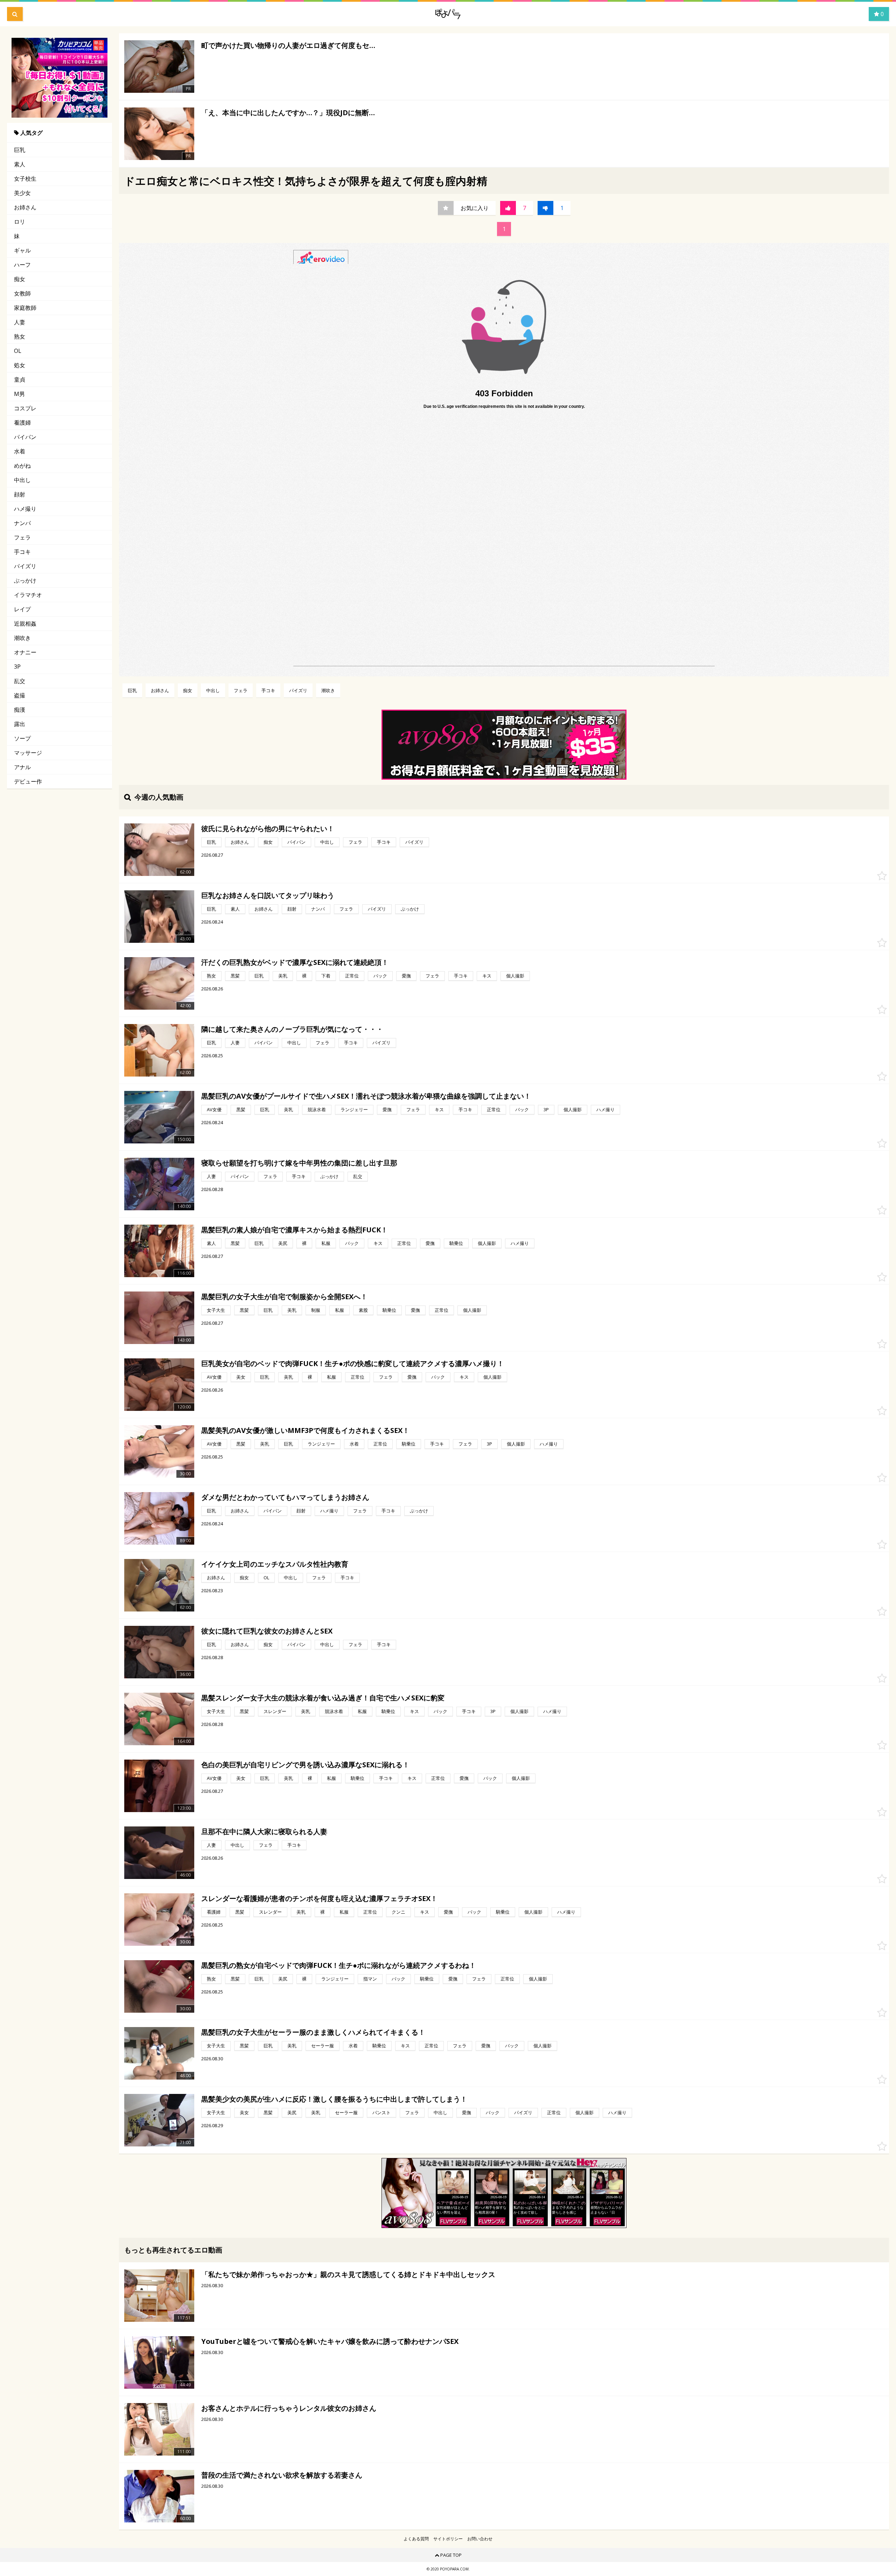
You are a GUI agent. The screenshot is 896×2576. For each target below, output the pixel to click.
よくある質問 (416, 2539)
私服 (326, 1243)
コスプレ (25, 408)
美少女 (22, 193)
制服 (316, 1310)
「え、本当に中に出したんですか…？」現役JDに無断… (288, 113)
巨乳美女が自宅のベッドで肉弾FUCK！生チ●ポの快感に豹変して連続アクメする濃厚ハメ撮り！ (353, 1363)
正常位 (352, 976)
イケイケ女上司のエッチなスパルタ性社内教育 (275, 1564)
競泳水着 (317, 1109)
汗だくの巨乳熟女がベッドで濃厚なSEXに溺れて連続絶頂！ (295, 962)
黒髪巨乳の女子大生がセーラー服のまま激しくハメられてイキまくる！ (313, 2032)
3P (17, 667)
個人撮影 (515, 976)
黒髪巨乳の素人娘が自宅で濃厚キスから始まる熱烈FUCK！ (295, 1230)
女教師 (22, 293)
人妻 (20, 322)
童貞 (20, 380)
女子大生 (216, 1310)
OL (18, 351)
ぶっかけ (25, 580)
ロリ (20, 222)
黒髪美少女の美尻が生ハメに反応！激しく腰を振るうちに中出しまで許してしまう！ (334, 2099)
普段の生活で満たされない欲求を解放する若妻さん (282, 2475)
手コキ (22, 552)
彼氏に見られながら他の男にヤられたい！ (268, 829)
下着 (326, 976)
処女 (20, 365)
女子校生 (25, 179)
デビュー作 (28, 781)
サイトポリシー (448, 2539)
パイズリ (25, 566)
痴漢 (20, 710)
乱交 (20, 681)
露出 (20, 724)
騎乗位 (456, 1243)
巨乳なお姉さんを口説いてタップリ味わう (268, 895)
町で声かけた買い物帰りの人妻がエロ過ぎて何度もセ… (288, 45)
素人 (20, 164)
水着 (20, 451)
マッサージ (28, 753)
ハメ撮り (25, 509)
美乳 (283, 976)
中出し (22, 480)
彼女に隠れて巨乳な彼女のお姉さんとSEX (267, 1631)
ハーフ (22, 265)
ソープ (22, 738)
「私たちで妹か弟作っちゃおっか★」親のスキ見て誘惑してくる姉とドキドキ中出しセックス (348, 2274)
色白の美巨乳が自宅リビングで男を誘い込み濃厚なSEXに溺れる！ (305, 1765)
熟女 (20, 336)
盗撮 (20, 695)
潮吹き (22, 638)
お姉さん (25, 207)
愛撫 (406, 976)
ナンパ (22, 523)
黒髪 (235, 976)
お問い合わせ (480, 2539)
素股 (363, 1310)
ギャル (22, 250)
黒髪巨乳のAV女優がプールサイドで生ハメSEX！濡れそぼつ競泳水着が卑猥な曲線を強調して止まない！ (366, 1096)
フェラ (22, 537)
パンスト (381, 2112)
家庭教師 (25, 308)
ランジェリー (354, 1109)
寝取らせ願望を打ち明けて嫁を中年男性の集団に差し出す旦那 (299, 1163)
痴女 (20, 279)
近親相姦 (25, 624)
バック (380, 976)
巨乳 (20, 150)
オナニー (25, 652)
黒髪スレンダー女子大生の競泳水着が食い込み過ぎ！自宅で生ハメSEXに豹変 (323, 1698)
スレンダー (275, 1711)
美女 (241, 1377)
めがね (22, 466)
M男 (19, 394)
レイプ (22, 609)
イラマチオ (28, 595)
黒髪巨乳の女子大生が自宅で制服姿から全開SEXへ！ (284, 1297)
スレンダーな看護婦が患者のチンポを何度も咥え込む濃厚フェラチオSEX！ (319, 1898)
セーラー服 (323, 2046)
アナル (22, 767)
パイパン (25, 437)
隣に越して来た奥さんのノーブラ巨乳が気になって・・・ (292, 1029)
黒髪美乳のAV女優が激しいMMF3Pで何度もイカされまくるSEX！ (305, 1430)
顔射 (20, 494)
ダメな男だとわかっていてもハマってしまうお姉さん (285, 1497)
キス (487, 976)
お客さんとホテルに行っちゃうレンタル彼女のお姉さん (289, 2408)
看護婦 (22, 423)
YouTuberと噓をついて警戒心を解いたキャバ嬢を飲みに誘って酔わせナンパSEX (330, 2341)
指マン (370, 1979)
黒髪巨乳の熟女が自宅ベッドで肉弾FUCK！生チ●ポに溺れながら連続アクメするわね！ (339, 1965)
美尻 (283, 1243)
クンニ (398, 1912)
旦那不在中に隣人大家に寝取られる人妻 (264, 1832)
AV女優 (214, 1109)
